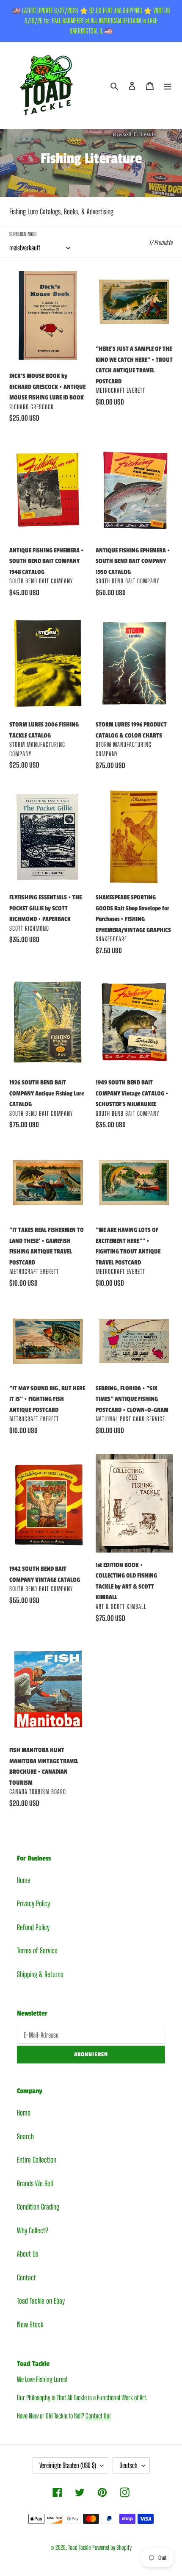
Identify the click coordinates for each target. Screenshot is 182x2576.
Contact (26, 2278)
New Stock (30, 2325)
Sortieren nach (23, 234)
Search (25, 2136)
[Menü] (168, 86)
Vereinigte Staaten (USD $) (68, 2465)
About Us (28, 2254)
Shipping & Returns (40, 1974)
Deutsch (128, 2465)
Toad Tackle (79, 2547)
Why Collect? (32, 2231)
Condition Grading (38, 2207)
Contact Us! (98, 2416)
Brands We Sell (35, 2184)
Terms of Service (37, 1951)
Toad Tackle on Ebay (41, 2301)
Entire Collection (37, 2160)
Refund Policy (33, 1927)
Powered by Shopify (112, 2547)
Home (24, 1880)
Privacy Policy (33, 1904)
